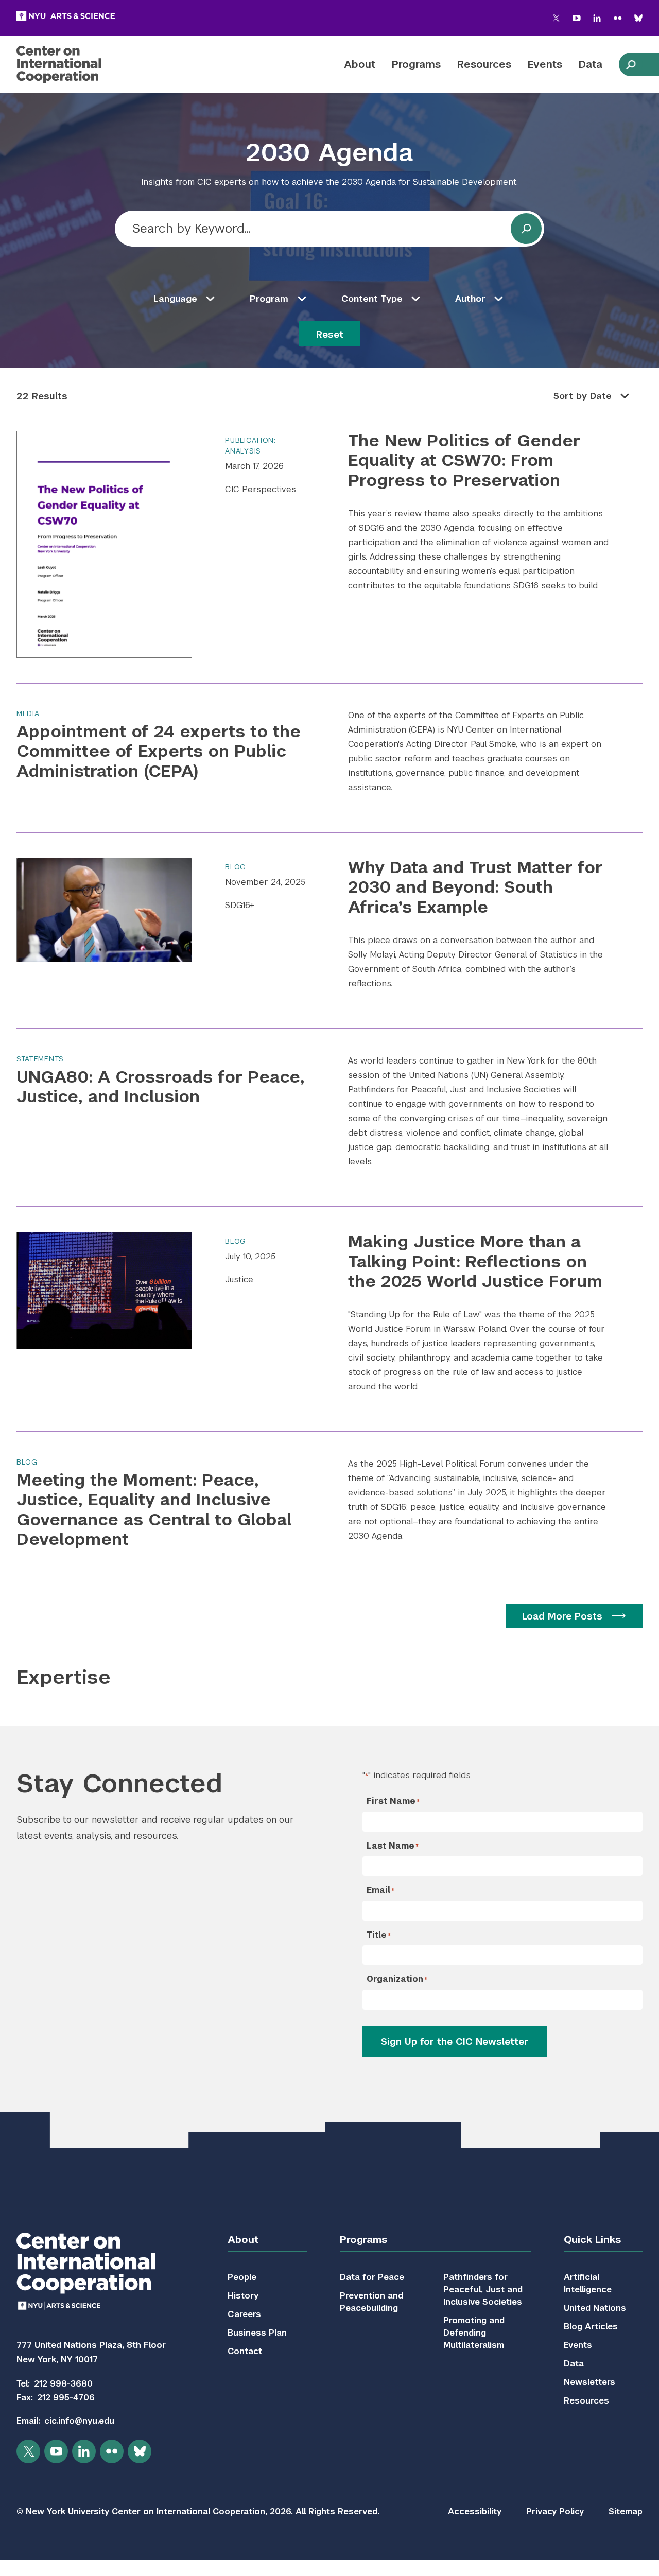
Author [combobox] (470, 299)
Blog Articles (591, 2327)
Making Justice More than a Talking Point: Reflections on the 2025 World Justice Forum (475, 1261)
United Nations (595, 2308)
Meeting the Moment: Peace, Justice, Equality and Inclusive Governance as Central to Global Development (154, 1509)
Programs (416, 64)
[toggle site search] (631, 64)
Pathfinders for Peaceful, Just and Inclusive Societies (483, 2290)
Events (545, 64)
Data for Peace (372, 2277)
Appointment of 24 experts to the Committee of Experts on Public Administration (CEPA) (159, 751)
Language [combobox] (175, 299)
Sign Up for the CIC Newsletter (455, 2041)
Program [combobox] (269, 299)
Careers (244, 2314)
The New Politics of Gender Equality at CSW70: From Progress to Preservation (464, 460)
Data (591, 64)
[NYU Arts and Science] (66, 16)
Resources (484, 64)
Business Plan (257, 2333)
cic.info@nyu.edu (79, 2421)
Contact (245, 2351)
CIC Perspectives (261, 489)
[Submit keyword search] (526, 229)
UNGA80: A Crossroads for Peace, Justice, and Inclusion (161, 1086)
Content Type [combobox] (372, 299)
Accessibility (475, 2511)
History (243, 2296)
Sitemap (626, 2511)
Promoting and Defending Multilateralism (474, 2333)
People (242, 2277)
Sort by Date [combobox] (583, 396)
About (360, 64)
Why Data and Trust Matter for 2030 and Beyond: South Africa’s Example (475, 887)
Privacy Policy (555, 2511)
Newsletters (589, 2382)
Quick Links (592, 2240)
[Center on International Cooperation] (86, 64)
